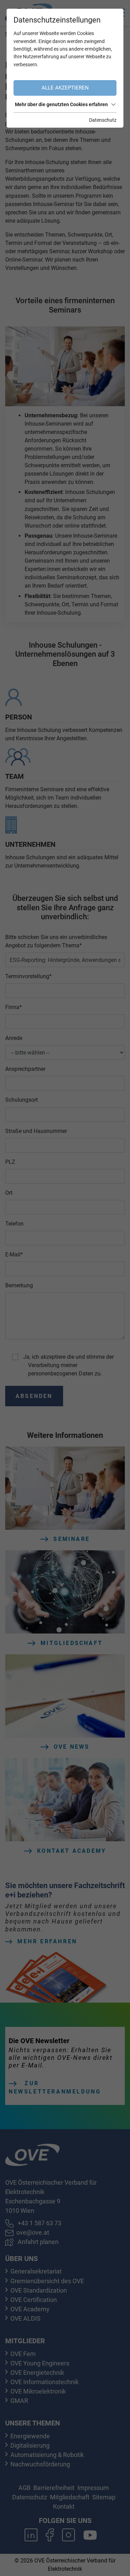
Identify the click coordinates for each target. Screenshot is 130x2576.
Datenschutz (103, 120)
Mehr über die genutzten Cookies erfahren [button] (61, 104)
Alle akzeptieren (65, 88)
